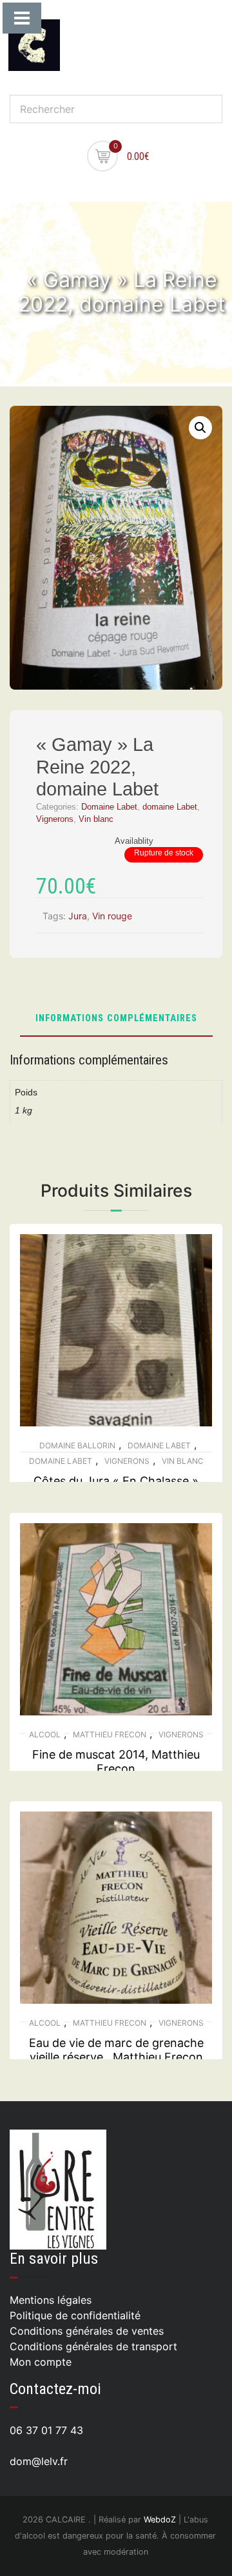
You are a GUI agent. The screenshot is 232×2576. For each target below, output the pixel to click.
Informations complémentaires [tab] (116, 1019)
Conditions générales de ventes (87, 2331)
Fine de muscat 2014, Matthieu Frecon (116, 1762)
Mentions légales (51, 2300)
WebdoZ (160, 2520)
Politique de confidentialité (75, 2315)
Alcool (45, 1734)
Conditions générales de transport (93, 2346)
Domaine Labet (109, 807)
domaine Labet (170, 807)
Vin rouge (112, 916)
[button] (200, 428)
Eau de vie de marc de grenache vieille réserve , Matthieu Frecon (116, 2050)
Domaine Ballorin (77, 1445)
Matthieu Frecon (110, 1734)
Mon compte (41, 2362)
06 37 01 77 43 (46, 2430)
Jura (78, 916)
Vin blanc (96, 819)
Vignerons (55, 819)
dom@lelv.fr (39, 2461)
